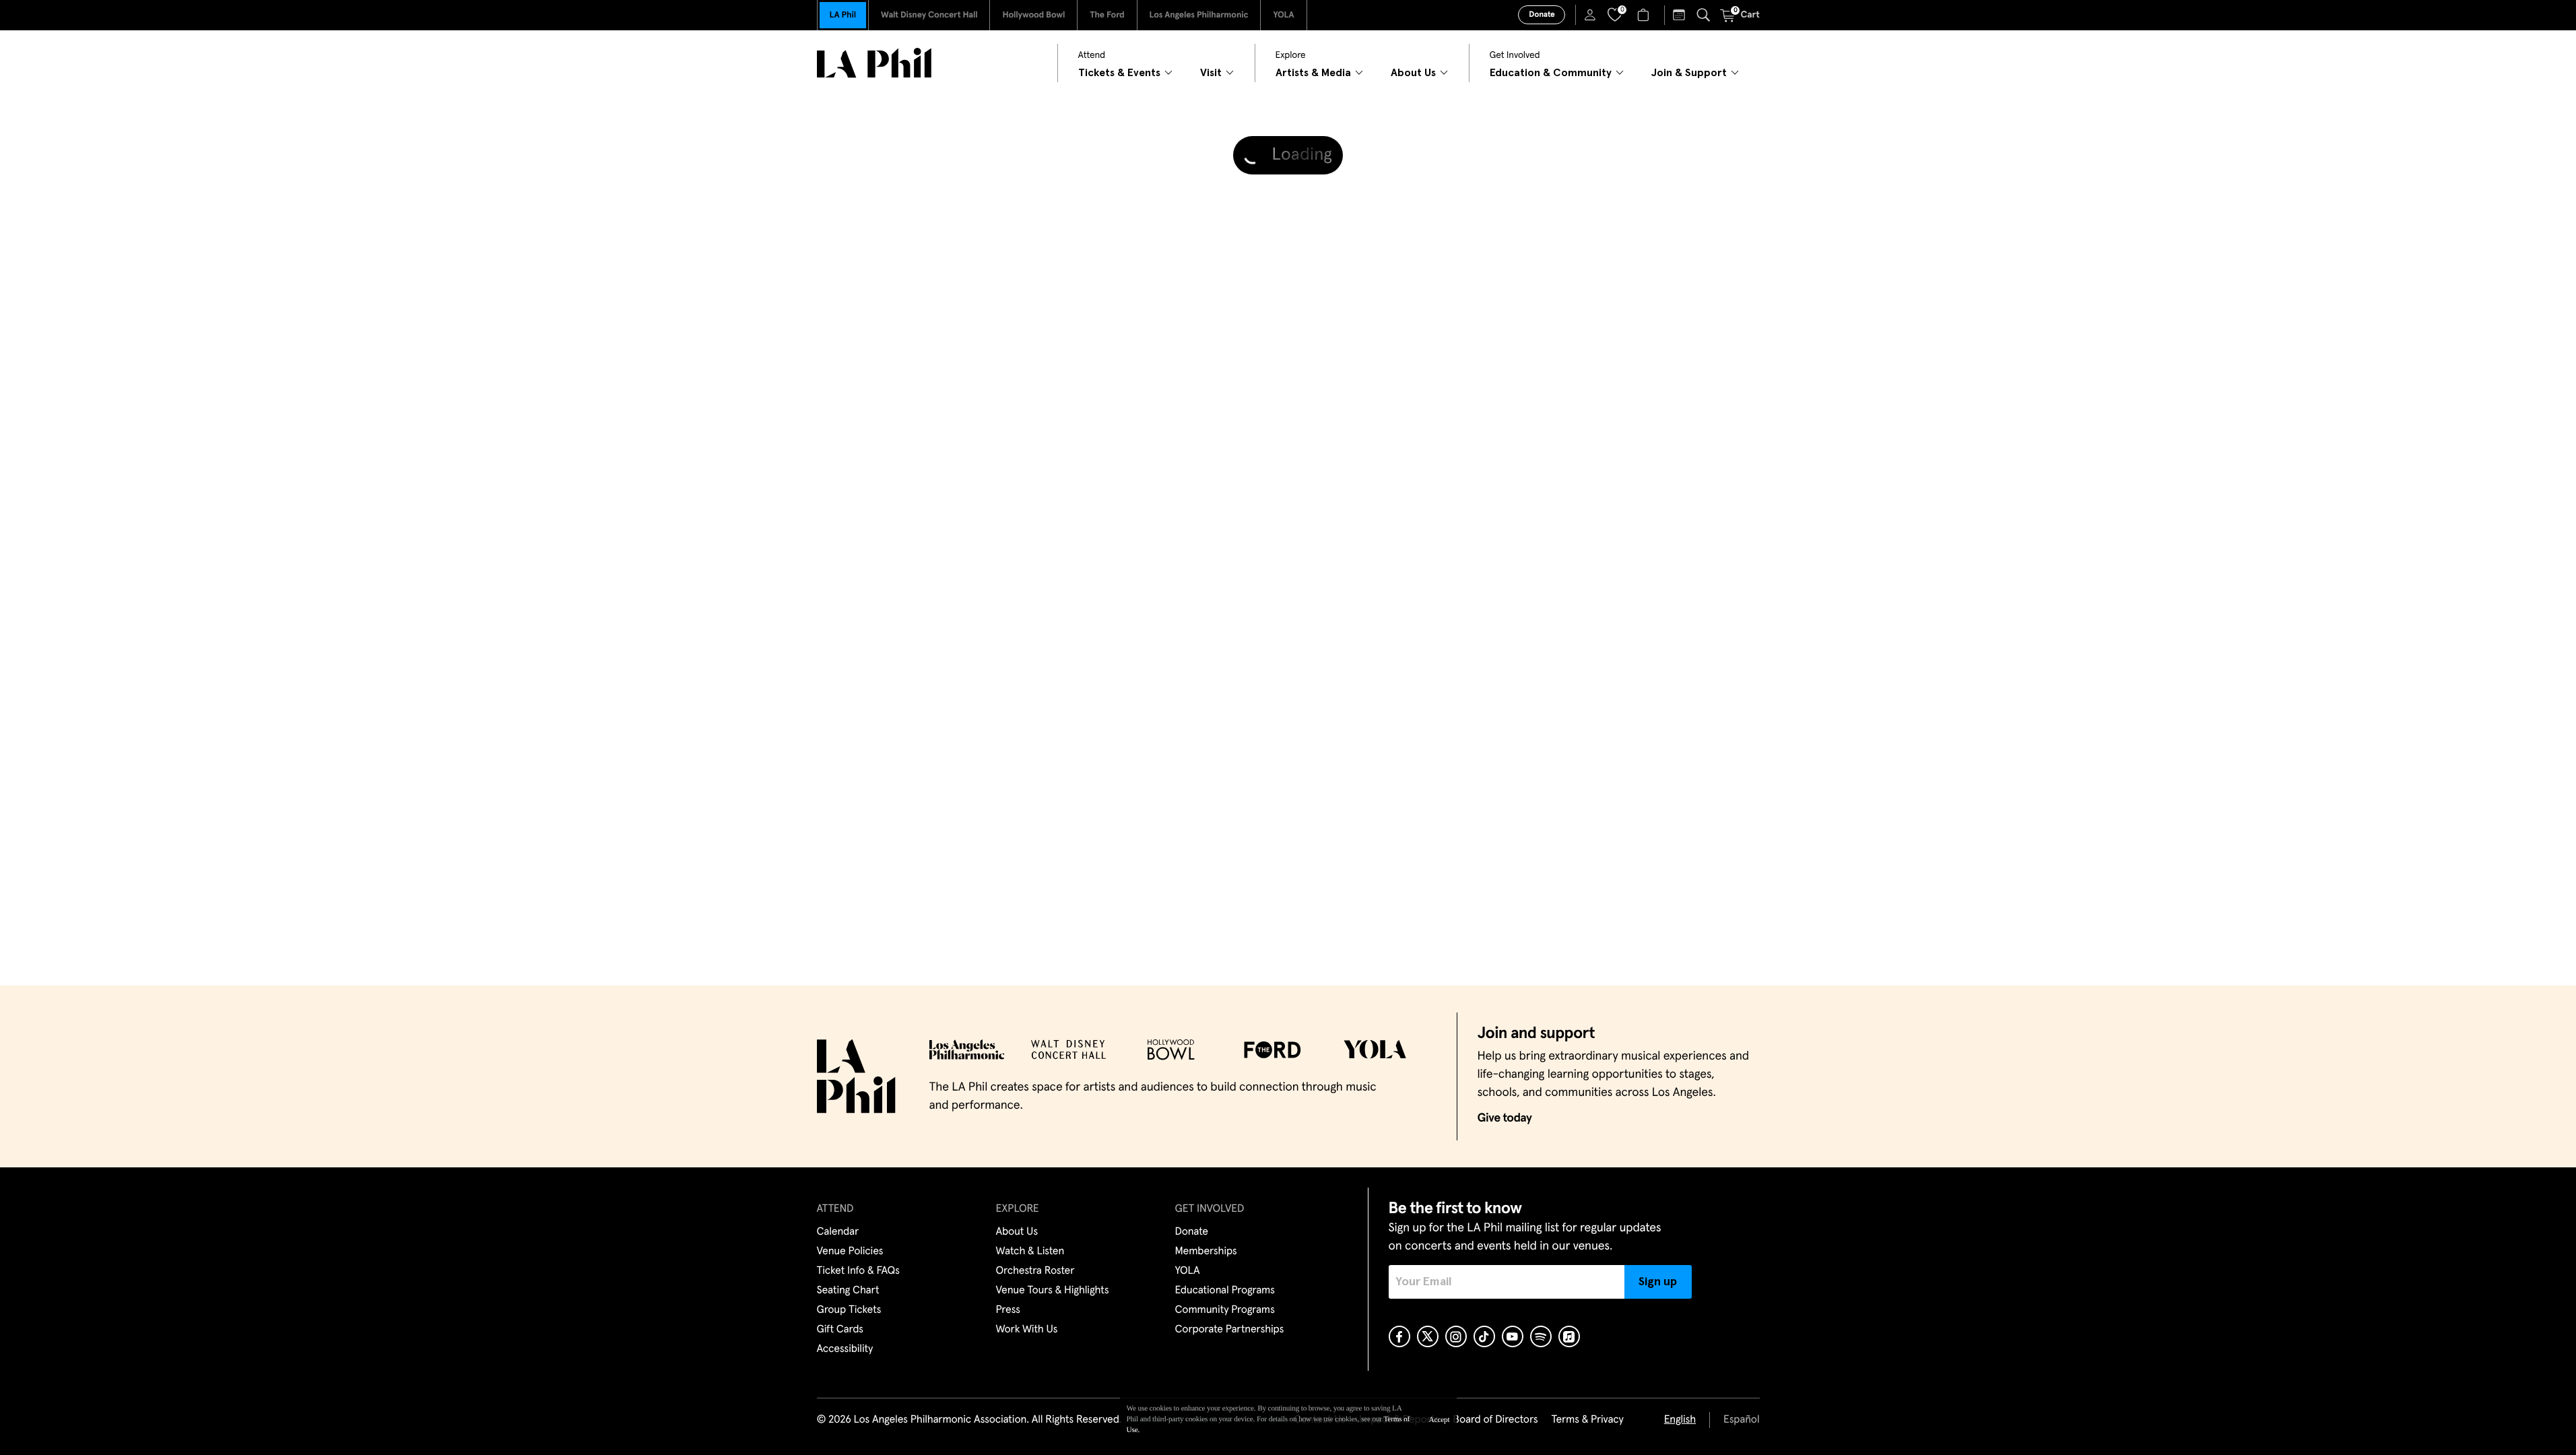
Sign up (1658, 1282)
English (1680, 1420)
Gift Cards (840, 1330)
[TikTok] (1484, 1336)
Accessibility (845, 1349)
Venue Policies (850, 1252)
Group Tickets (849, 1310)
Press (1008, 1310)
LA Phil (843, 15)
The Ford (1107, 15)
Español (1741, 1420)
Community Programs (1225, 1310)
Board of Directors (1495, 1420)
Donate (1542, 15)
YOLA (1283, 15)
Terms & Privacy (1587, 1420)
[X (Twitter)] (1428, 1336)
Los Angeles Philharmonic (1199, 15)
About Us (1017, 1232)
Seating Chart (848, 1291)
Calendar (838, 1232)
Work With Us (1027, 1330)
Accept (1440, 1420)
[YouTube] (1513, 1336)
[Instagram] (1456, 1336)
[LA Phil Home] (874, 63)
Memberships (1206, 1252)
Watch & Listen (1030, 1252)
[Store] (1645, 15)
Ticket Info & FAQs (858, 1271)
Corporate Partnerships (1230, 1330)
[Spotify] (1541, 1336)
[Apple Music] (1569, 1336)
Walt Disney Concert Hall (929, 15)
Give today (1505, 1118)
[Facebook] (1399, 1336)
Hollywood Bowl (1033, 15)
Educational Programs (1225, 1291)
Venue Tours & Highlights (1053, 1291)
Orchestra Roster (1035, 1271)
